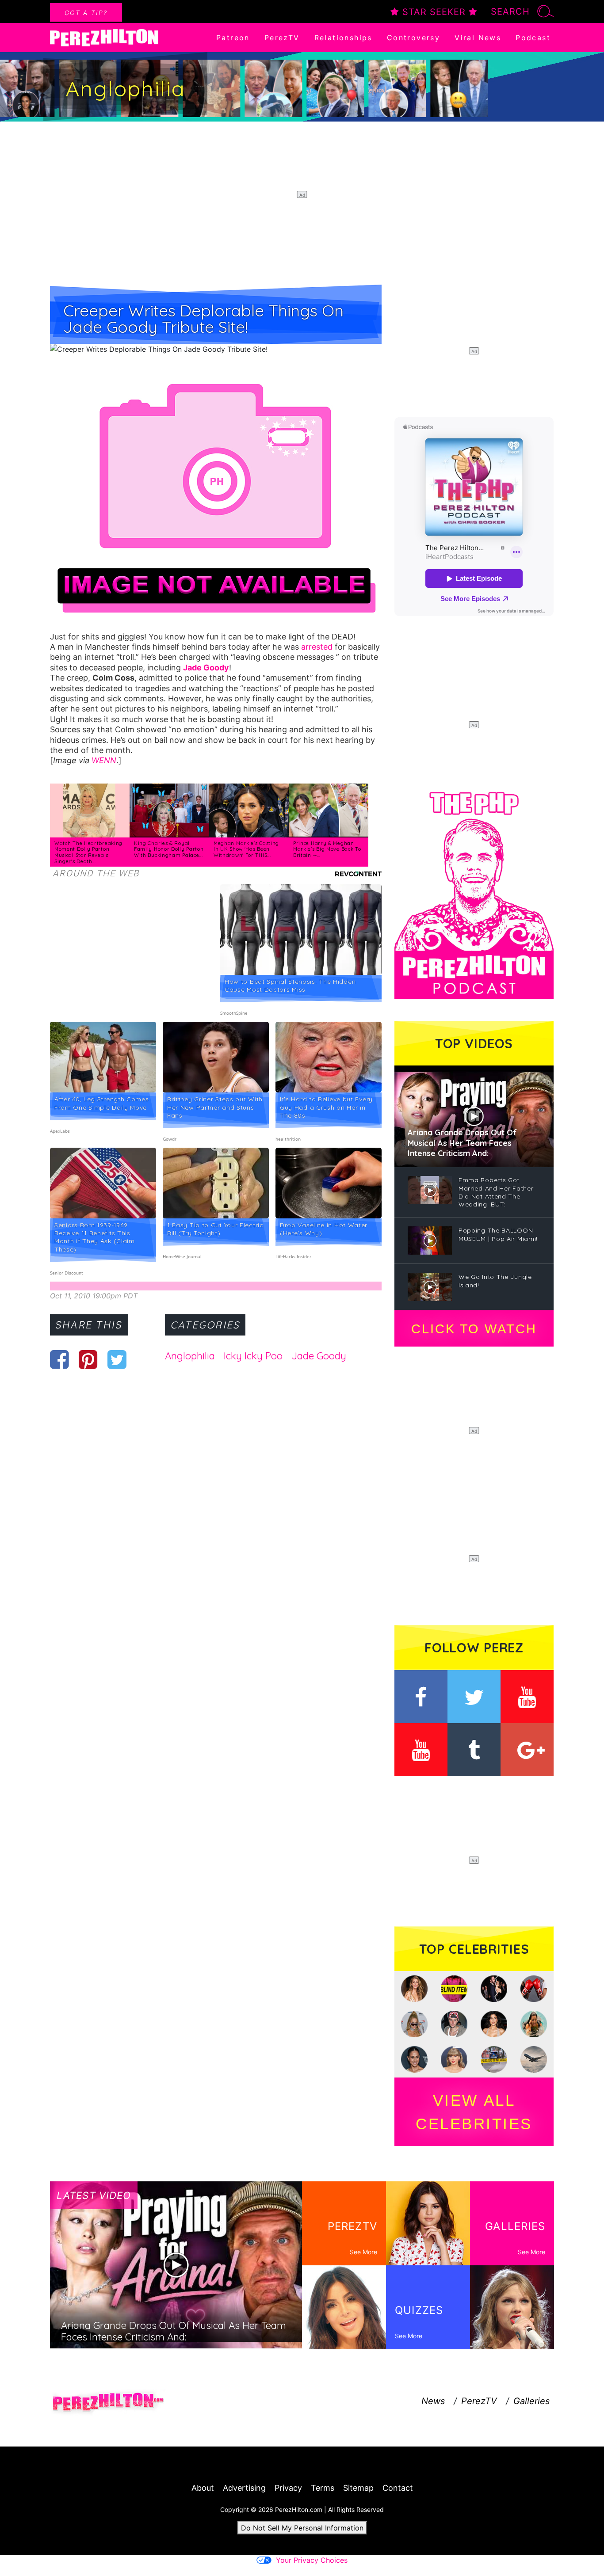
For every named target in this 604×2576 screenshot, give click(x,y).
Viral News (478, 38)
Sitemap (358, 2488)
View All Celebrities (474, 2112)
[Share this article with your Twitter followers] (117, 1359)
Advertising (244, 2488)
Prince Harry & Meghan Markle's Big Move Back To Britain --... (327, 849)
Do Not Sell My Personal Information (302, 2528)
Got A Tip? (86, 13)
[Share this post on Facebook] (59, 1359)
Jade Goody (319, 1356)
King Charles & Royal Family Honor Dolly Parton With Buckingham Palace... (169, 849)
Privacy (288, 2488)
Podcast (533, 38)
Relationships (343, 38)
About (203, 2488)
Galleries (531, 2401)
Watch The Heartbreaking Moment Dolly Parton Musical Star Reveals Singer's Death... (88, 852)
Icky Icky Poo (253, 1356)
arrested (317, 647)
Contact (398, 2488)
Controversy (413, 38)
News (433, 2401)
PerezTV (282, 38)
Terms (323, 2488)
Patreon (233, 38)
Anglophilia (190, 1356)
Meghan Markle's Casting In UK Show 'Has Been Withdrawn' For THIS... (246, 849)
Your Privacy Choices (312, 2560)
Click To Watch (474, 1329)
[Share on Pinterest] (88, 1359)
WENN (104, 760)
